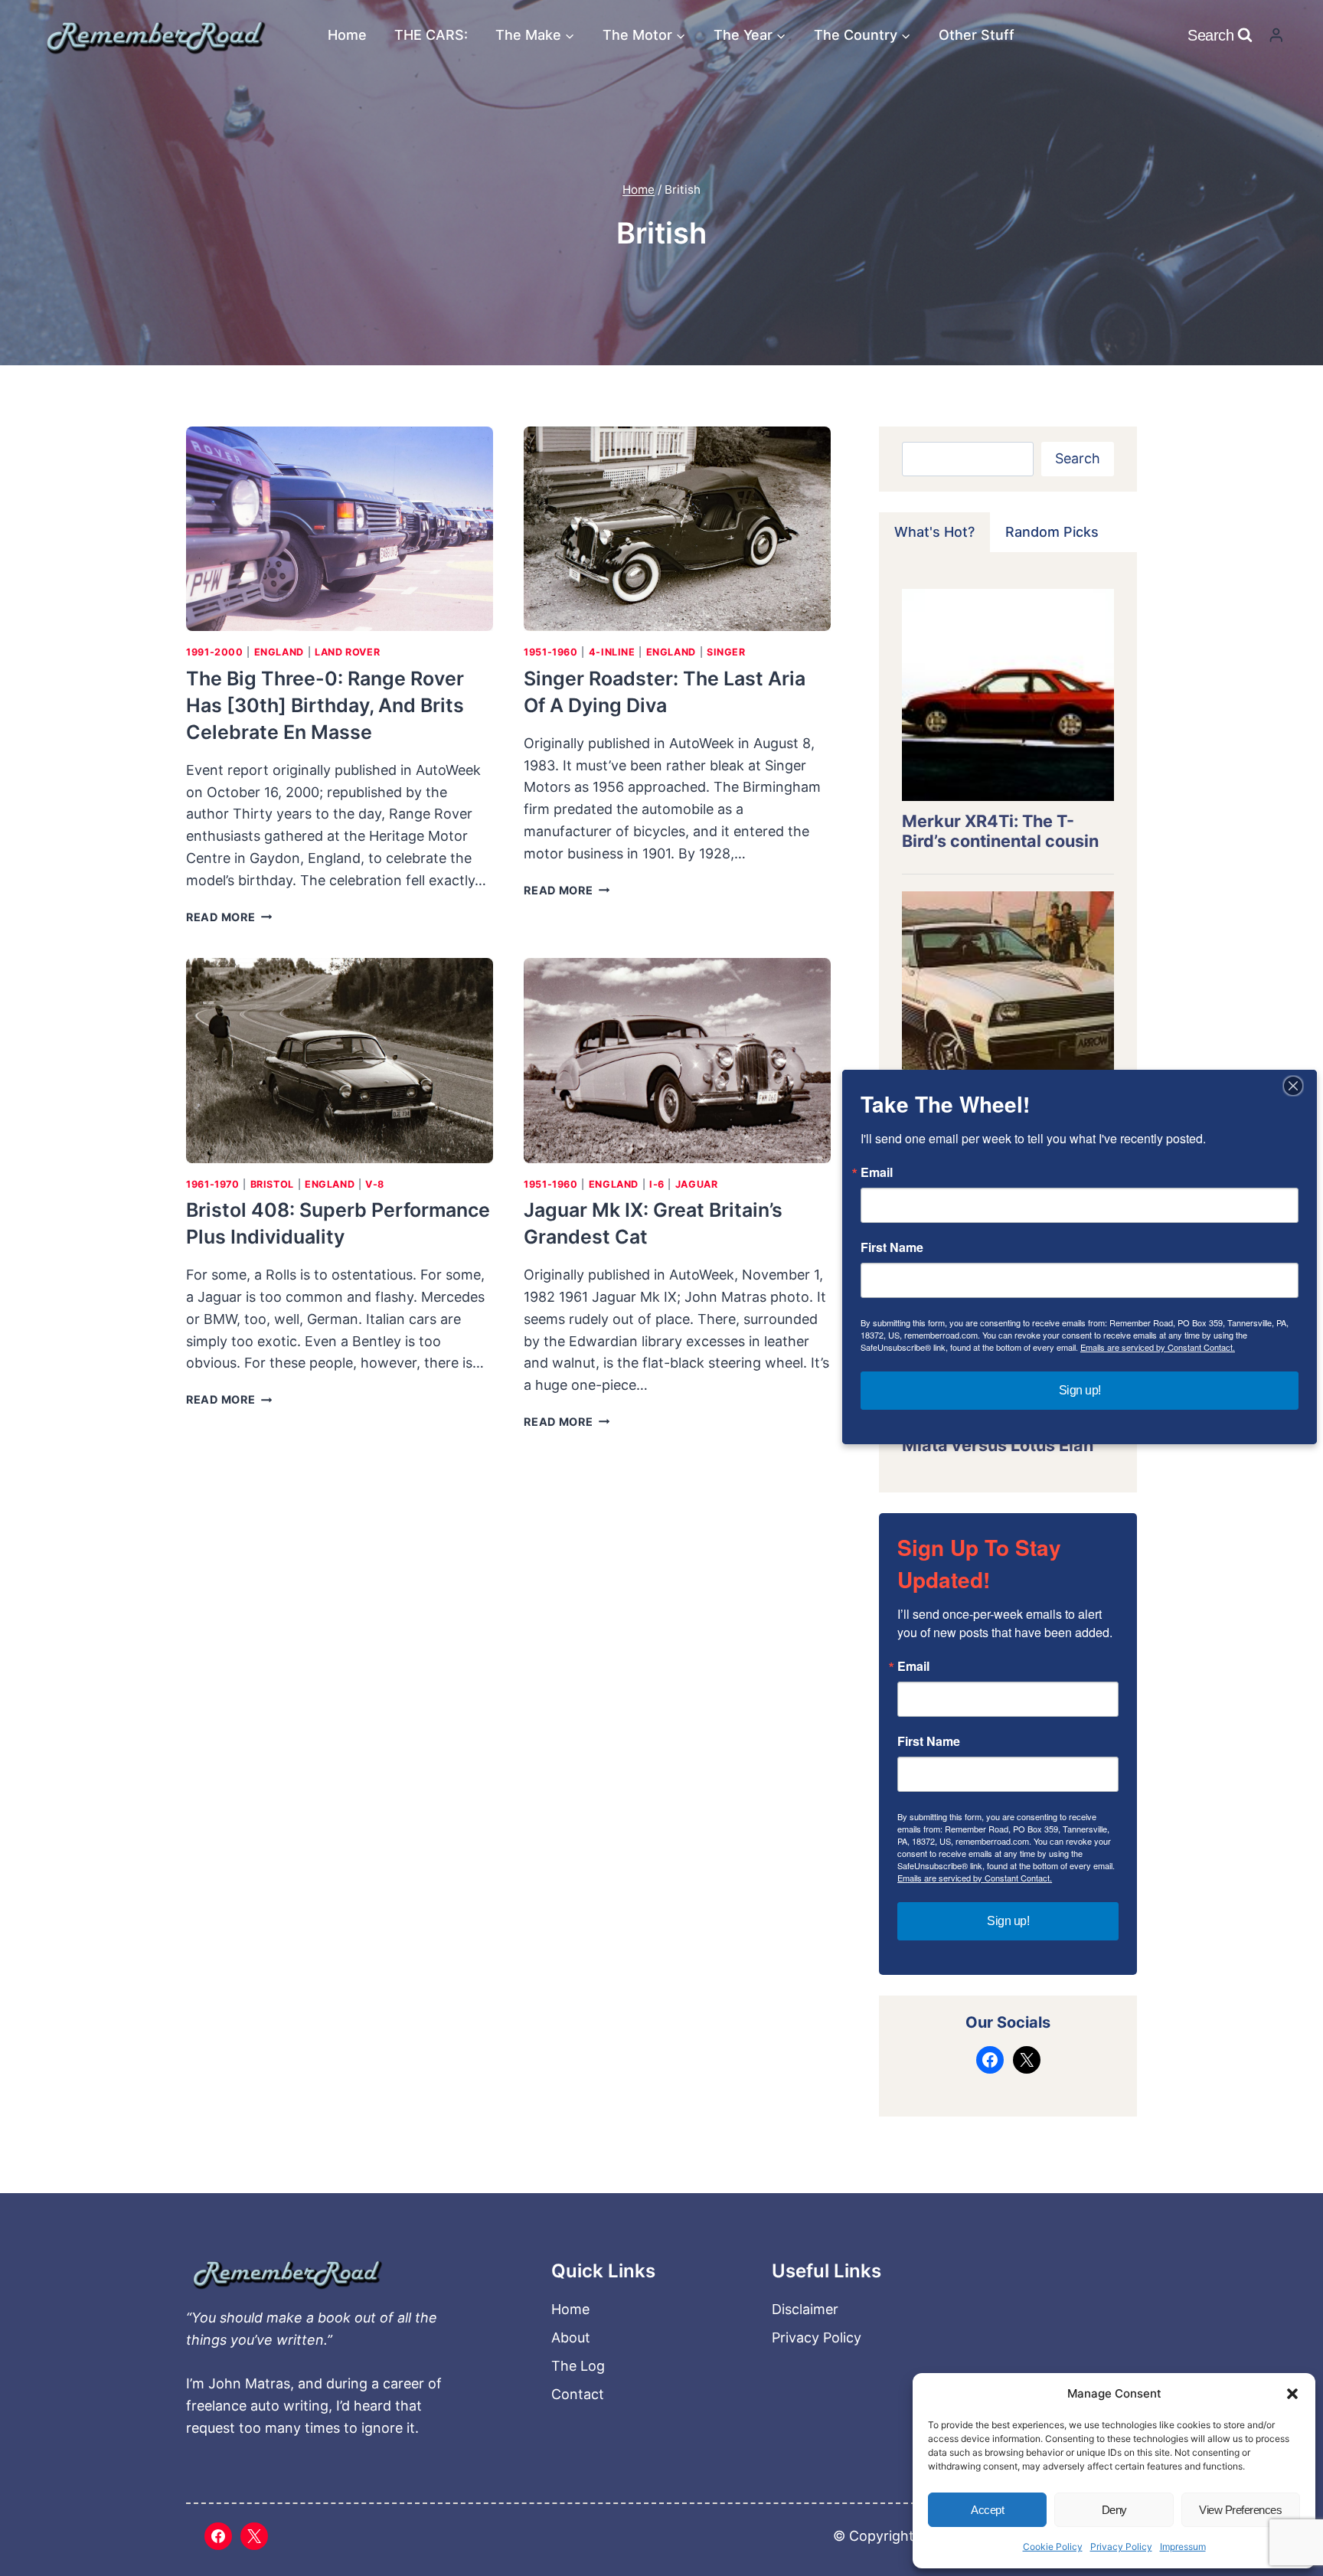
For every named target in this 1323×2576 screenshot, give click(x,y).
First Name (929, 1741)
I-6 (657, 1184)
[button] (1292, 2394)
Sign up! (1008, 1921)
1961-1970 (213, 1184)
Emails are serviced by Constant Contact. (975, 1878)
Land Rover (347, 652)
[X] (254, 2536)
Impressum (1183, 2547)
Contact (578, 2394)
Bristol (272, 1184)
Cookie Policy (1053, 2547)
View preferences (1240, 2510)
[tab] (934, 532)
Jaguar (697, 1184)
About (571, 2337)
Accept (987, 2510)
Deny (1114, 2510)
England (279, 652)
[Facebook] (218, 2536)
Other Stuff (977, 35)
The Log (578, 2366)
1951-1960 (551, 652)
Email (913, 1666)
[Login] (1276, 35)
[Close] (1293, 1086)
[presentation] (340, 529)
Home (347, 35)
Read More (229, 917)
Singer (726, 652)
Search (1078, 458)
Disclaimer (805, 2309)
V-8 (375, 1184)
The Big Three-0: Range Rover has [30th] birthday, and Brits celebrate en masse (325, 705)
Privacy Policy (1121, 2547)
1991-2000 (215, 652)
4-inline (612, 652)
